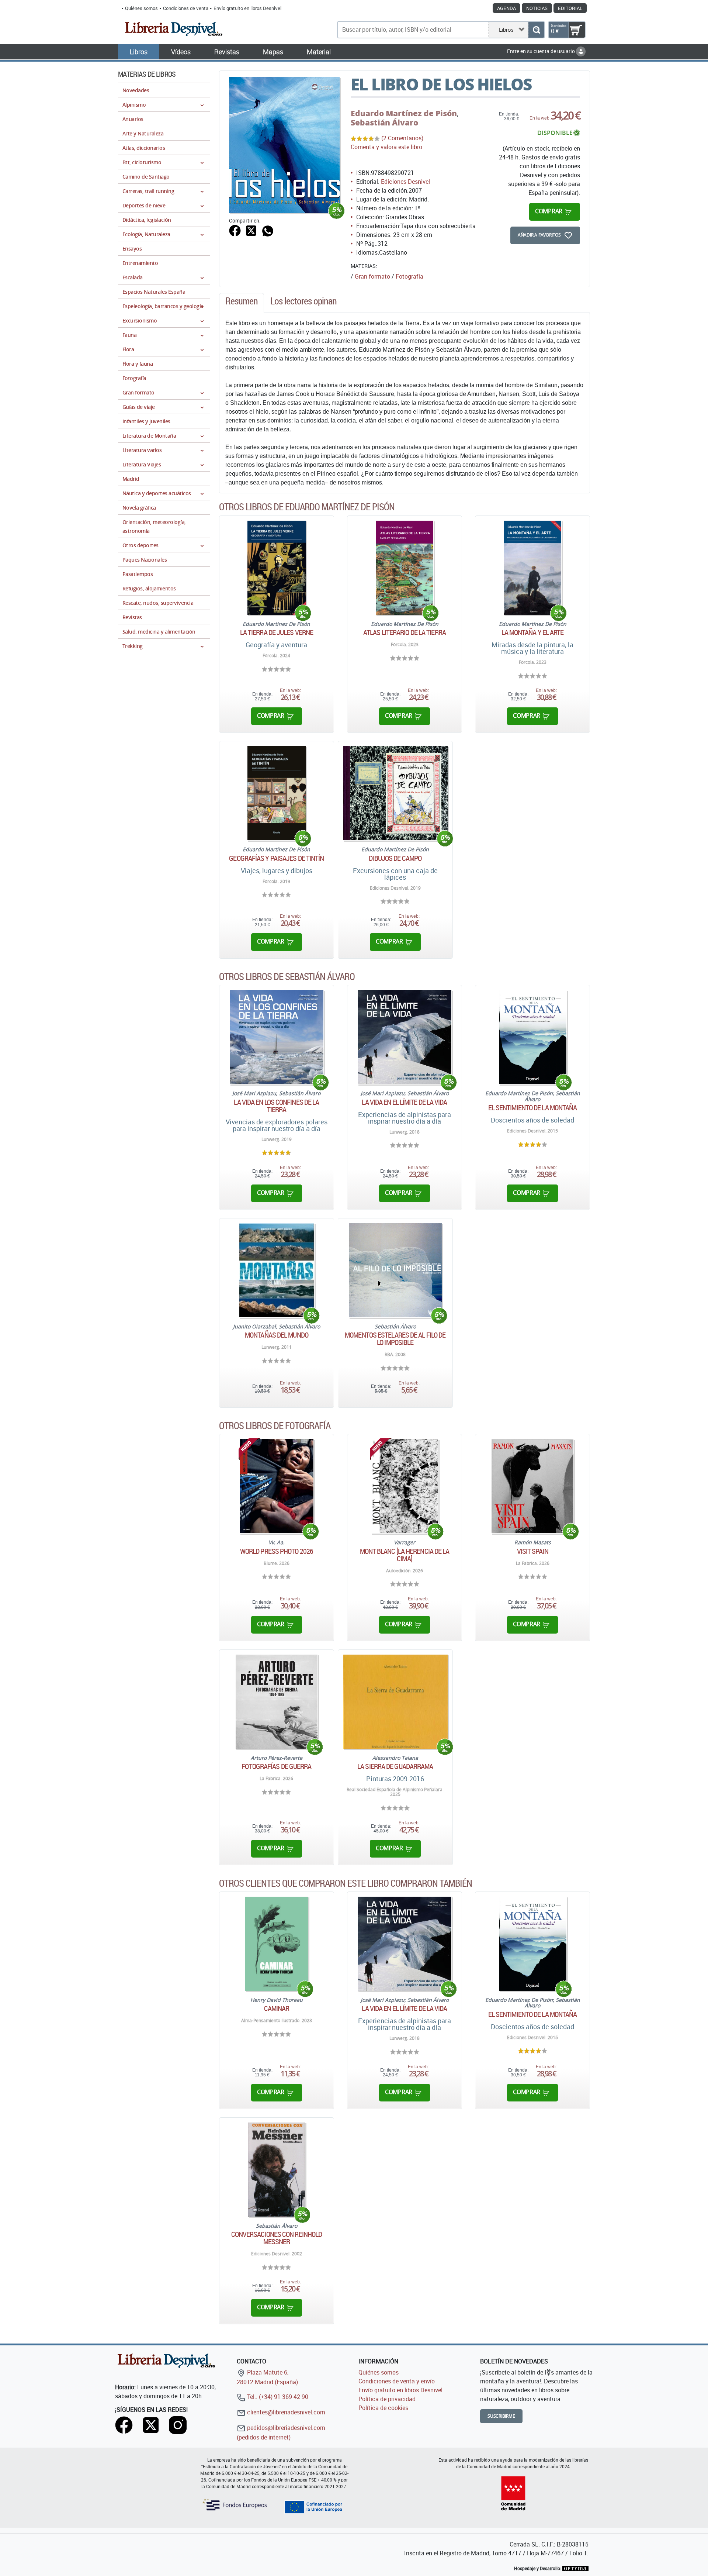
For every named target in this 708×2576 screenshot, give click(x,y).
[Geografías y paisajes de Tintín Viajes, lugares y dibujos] (276, 793)
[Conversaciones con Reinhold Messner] (276, 2170)
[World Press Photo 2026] (277, 1486)
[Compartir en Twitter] (251, 230)
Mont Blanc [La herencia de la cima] (405, 1555)
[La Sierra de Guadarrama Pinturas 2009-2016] (395, 1702)
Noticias (537, 8)
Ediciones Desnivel (405, 182)
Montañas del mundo (277, 1335)
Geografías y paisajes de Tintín (276, 858)
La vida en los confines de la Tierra (276, 1106)
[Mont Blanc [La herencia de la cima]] (405, 1486)
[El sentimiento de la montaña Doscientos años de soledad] (533, 1037)
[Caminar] (277, 1944)
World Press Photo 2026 (277, 1551)
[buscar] (536, 30)
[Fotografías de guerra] (277, 1702)
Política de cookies (383, 2408)
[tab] (242, 303)
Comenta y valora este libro (386, 147)
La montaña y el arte (533, 632)
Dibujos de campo (395, 858)
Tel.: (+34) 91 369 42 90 (277, 2397)
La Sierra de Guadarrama (395, 1766)
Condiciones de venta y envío (397, 2381)
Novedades (136, 90)
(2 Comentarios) (402, 138)
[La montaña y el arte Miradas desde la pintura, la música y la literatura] (533, 568)
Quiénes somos (141, 8)
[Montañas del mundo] (276, 1270)
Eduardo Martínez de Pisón (404, 113)
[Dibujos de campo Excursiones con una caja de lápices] (395, 793)
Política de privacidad (387, 2399)
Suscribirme (501, 2416)
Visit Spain (533, 1551)
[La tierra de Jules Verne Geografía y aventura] (277, 568)
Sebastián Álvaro (384, 123)
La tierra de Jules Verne (277, 632)
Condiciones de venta (186, 8)
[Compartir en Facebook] (235, 230)
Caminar (277, 2008)
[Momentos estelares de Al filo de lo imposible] (395, 1270)
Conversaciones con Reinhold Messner (277, 2238)
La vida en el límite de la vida (404, 1102)
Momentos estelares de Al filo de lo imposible (395, 1339)
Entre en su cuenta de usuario (542, 51)
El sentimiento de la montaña (533, 1108)
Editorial (570, 8)
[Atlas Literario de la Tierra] (405, 568)
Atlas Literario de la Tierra (405, 632)
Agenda (506, 8)
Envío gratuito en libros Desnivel (247, 8)
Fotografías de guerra (276, 1766)
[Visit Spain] (532, 1486)
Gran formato (372, 276)
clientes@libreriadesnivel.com (285, 2412)
